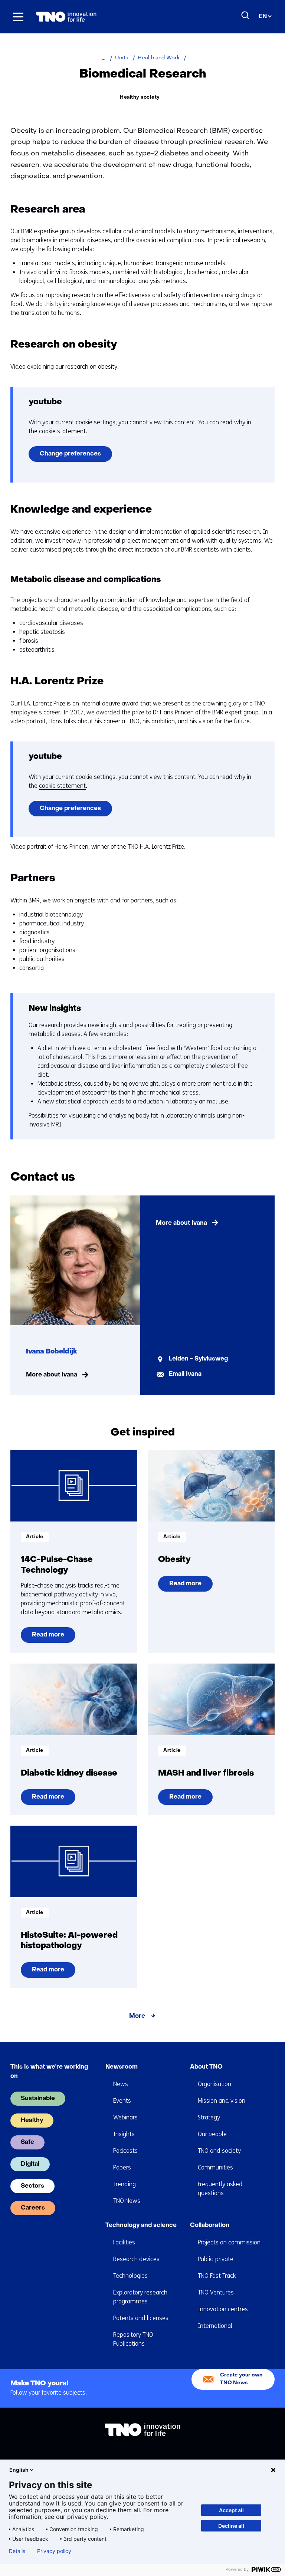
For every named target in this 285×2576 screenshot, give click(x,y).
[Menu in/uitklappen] (18, 17)
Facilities (124, 2242)
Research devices (136, 2259)
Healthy (32, 2121)
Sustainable (38, 2099)
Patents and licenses (141, 2318)
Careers (33, 2208)
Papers (122, 2167)
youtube (45, 402)
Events (122, 2101)
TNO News (127, 2201)
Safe (27, 2142)
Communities (215, 2167)
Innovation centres (223, 2309)
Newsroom (122, 2067)
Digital (30, 2164)
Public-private (216, 2259)
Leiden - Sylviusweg (198, 1359)
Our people (212, 2134)
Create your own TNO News (241, 2379)
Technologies (130, 2276)
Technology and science (141, 2225)
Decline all (231, 2526)
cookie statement (62, 431)
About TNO (206, 2067)
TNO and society (219, 2151)
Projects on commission (229, 2242)
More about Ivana (52, 1375)
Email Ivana (185, 1374)
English (19, 2470)
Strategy (209, 2117)
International (215, 2326)
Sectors (32, 2186)
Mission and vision (222, 2101)
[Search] (246, 16)
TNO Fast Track (217, 2276)
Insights (124, 2134)
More (137, 2016)
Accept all (231, 2510)
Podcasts (125, 2151)
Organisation (214, 2084)
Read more (49, 1637)
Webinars (125, 2117)
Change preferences (70, 454)
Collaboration (210, 2225)
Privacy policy (54, 2551)
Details (17, 2551)
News (121, 2084)
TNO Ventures (216, 2292)
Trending (125, 2184)
